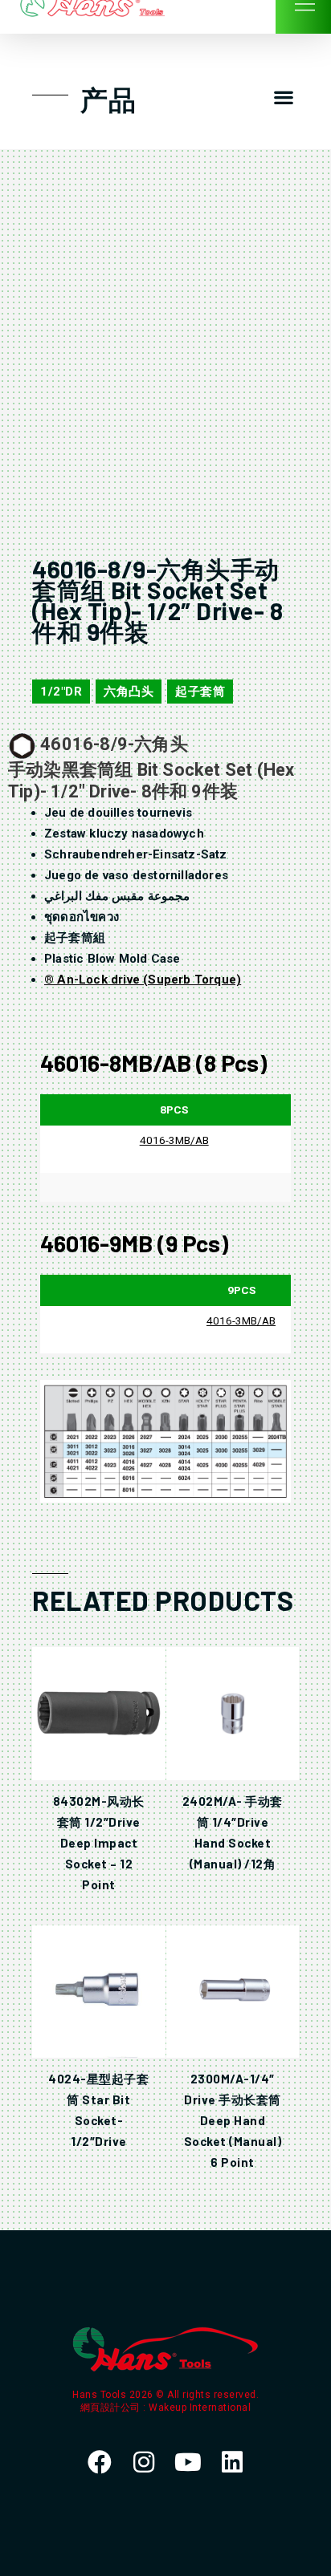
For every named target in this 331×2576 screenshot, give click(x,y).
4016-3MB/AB (174, 1140)
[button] (283, 97)
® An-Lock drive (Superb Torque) (143, 980)
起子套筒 (200, 692)
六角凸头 (129, 692)
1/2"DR (61, 692)
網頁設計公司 (112, 2408)
